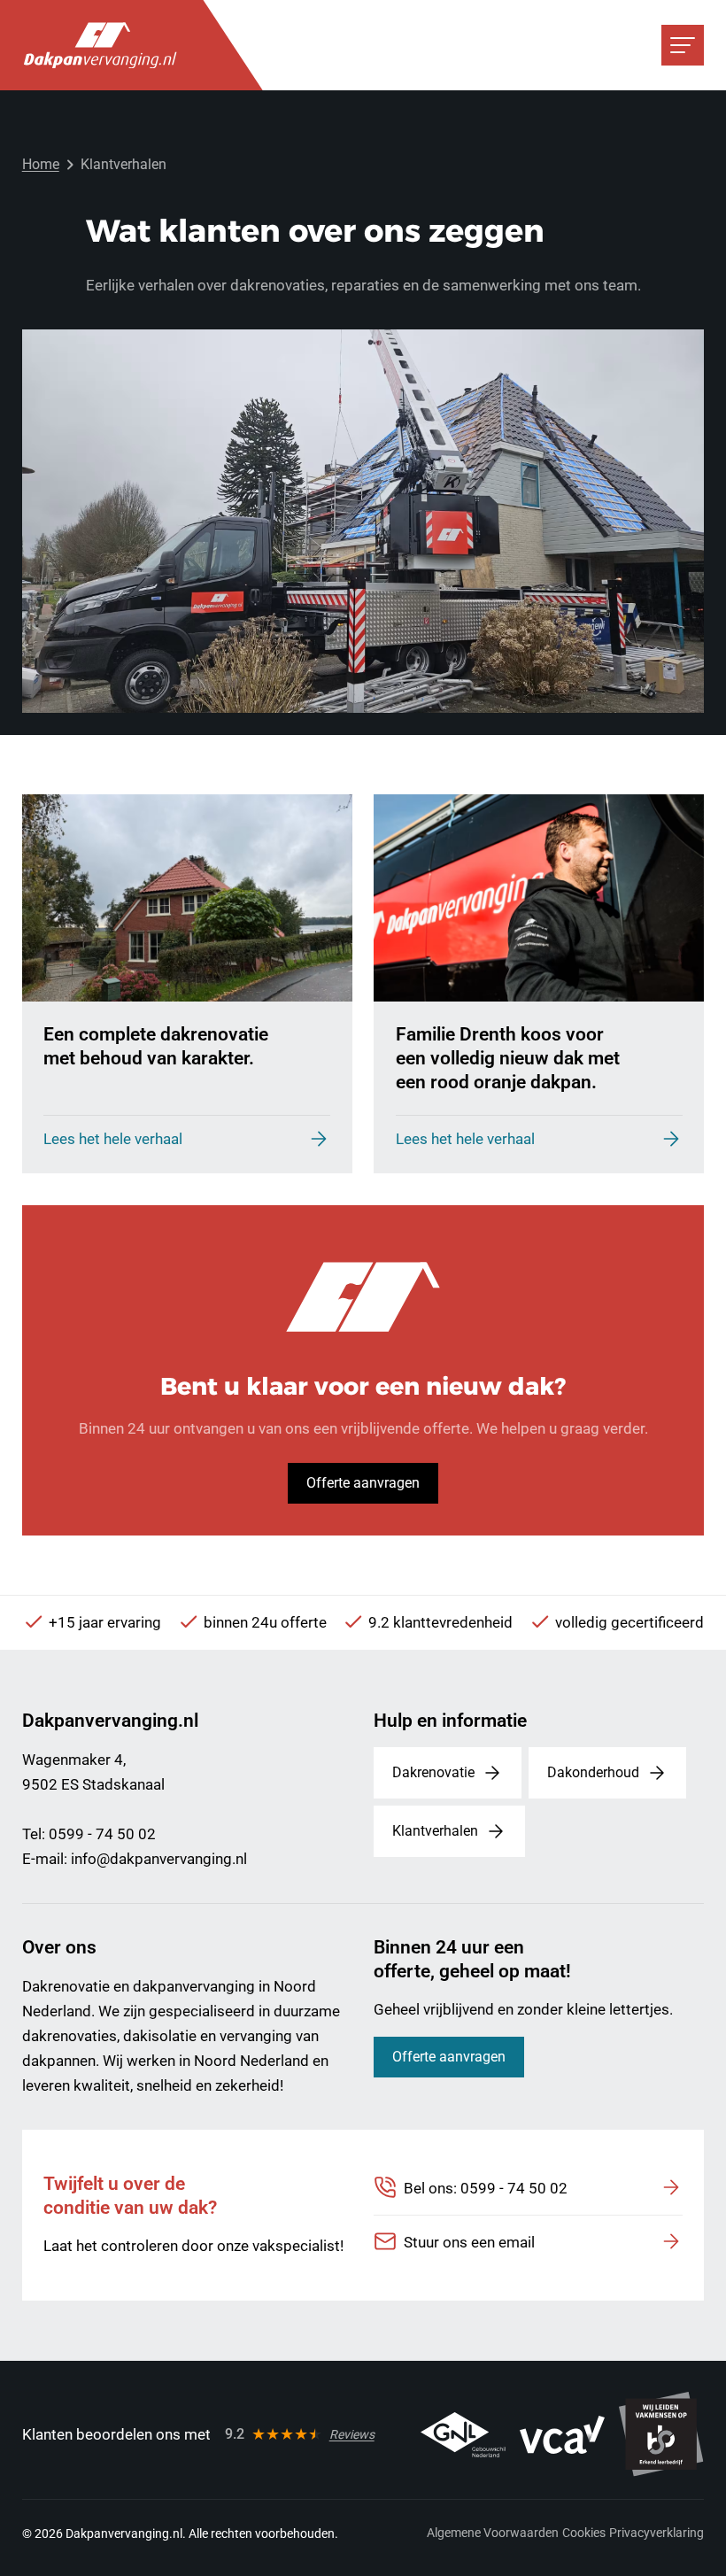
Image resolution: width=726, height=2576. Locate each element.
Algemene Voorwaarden (493, 2533)
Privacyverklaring (656, 2533)
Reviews (352, 2434)
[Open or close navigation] (683, 45)
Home (41, 164)
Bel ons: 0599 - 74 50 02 (486, 2188)
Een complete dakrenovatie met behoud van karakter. (156, 1046)
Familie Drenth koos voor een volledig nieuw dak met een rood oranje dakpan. (508, 1057)
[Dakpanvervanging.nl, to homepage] (100, 45)
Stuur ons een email (469, 2242)
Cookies (584, 2533)
